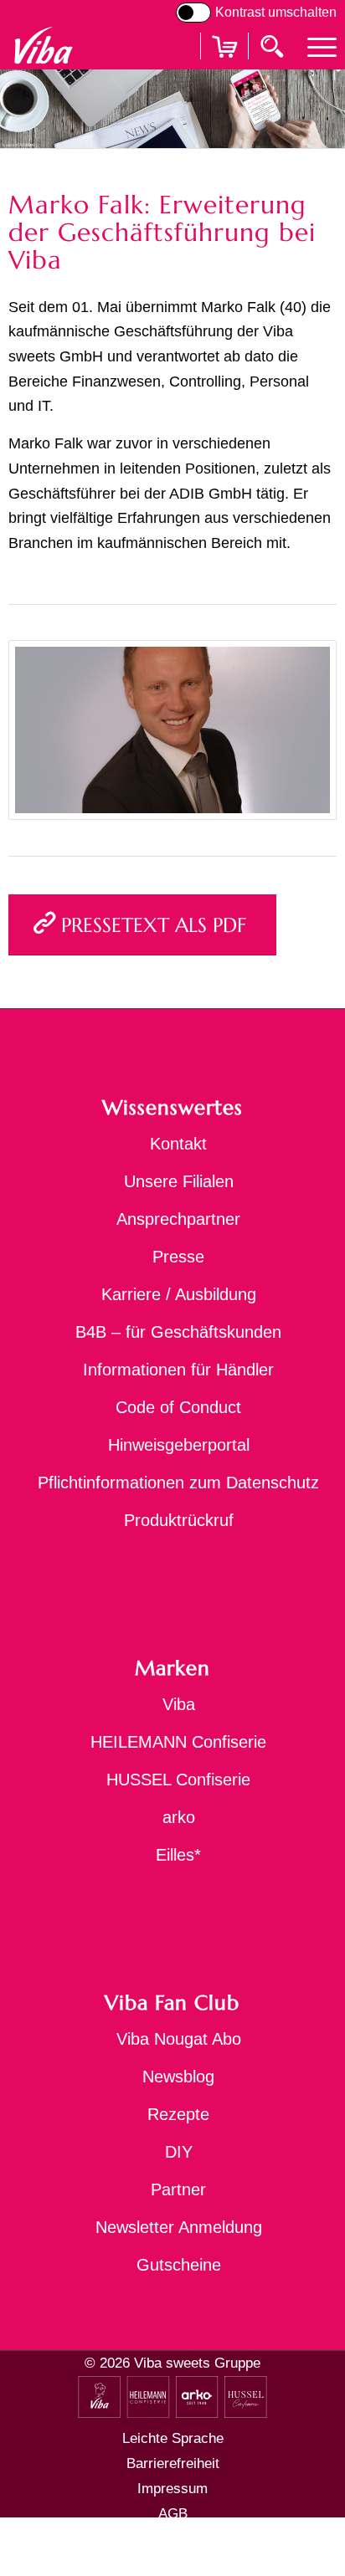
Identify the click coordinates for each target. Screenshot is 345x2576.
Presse (178, 1257)
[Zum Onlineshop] (224, 67)
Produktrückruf (179, 1520)
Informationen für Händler (178, 1370)
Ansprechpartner (178, 1219)
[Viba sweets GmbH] (43, 46)
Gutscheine (179, 2265)
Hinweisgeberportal (179, 1445)
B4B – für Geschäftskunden (178, 1332)
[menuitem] (314, 46)
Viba (179, 1704)
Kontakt (178, 1144)
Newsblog (178, 2077)
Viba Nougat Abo (179, 2039)
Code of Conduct (178, 1407)
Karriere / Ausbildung (179, 1294)
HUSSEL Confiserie (178, 1780)
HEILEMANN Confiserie (178, 1742)
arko (179, 1817)
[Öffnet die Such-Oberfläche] (274, 45)
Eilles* (178, 1855)
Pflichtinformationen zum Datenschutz (178, 1483)
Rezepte (178, 2114)
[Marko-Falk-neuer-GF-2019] (172, 730)
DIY (179, 2152)
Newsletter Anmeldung (179, 2227)
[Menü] (314, 46)
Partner (178, 2189)
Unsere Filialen (179, 1181)
